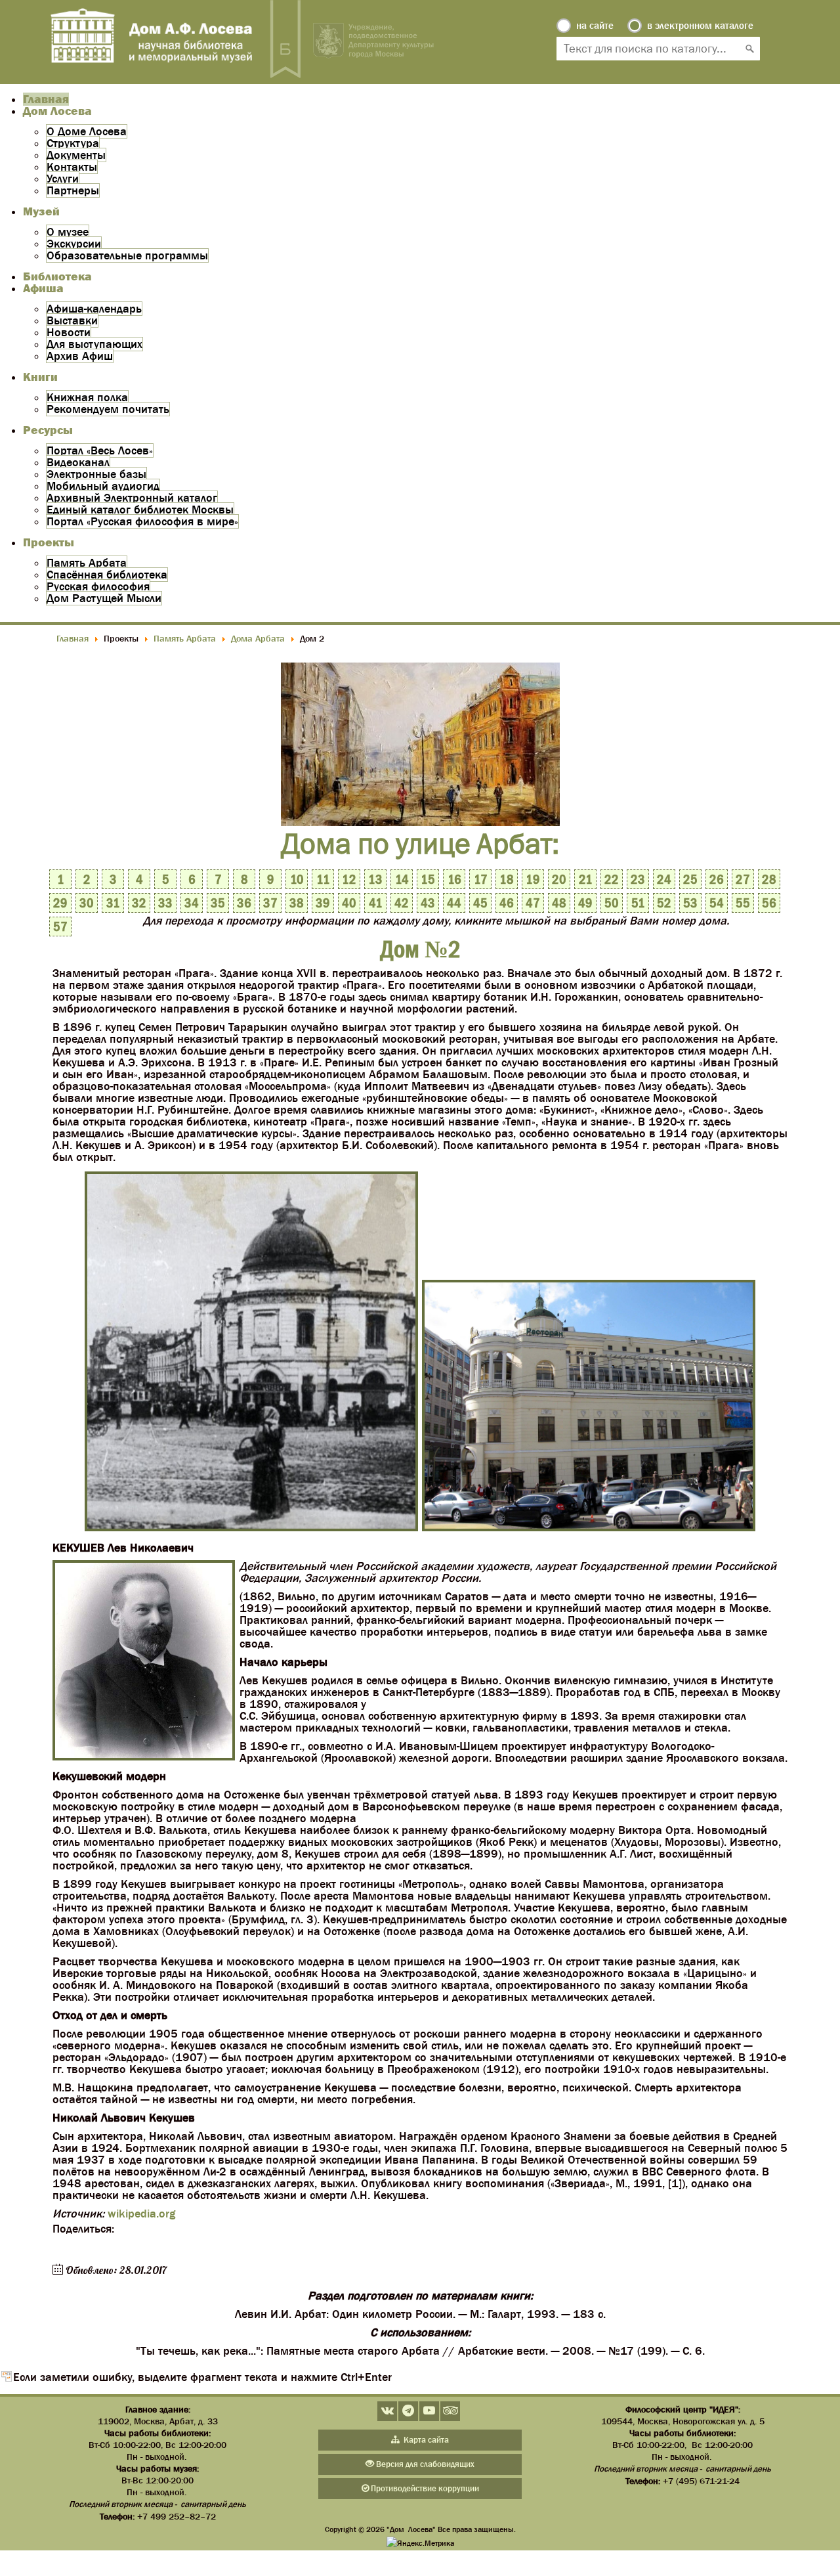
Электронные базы (96, 474)
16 (454, 879)
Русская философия (98, 586)
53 (690, 903)
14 (402, 879)
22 (612, 879)
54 (717, 903)
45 (480, 903)
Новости (69, 332)
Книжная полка (87, 397)
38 (297, 903)
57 (60, 927)
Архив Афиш (80, 356)
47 (533, 903)
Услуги (63, 179)
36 (244, 903)
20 (559, 879)
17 (481, 879)
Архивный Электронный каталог (132, 498)
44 (454, 903)
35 (218, 903)
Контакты (72, 167)
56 (769, 903)
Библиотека (57, 276)
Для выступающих (94, 344)
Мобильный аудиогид (103, 486)
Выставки (72, 320)
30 (87, 903)
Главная (46, 99)
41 (376, 903)
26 (717, 879)
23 (638, 879)
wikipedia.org (141, 2214)
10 (297, 879)
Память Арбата (87, 563)
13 (375, 879)
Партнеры (73, 190)
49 (585, 903)
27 (743, 879)
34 (192, 903)
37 (270, 903)
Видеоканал (78, 462)
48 (559, 903)
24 (664, 879)
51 (638, 903)
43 (428, 903)
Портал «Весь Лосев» (100, 450)
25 (690, 879)
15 (428, 879)
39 (323, 903)
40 (349, 903)
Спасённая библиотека (107, 575)
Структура (73, 143)
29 (60, 903)
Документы (76, 155)
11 (323, 879)
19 (533, 879)
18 (507, 879)
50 (612, 903)
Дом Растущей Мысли (104, 598)
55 (743, 903)
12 (349, 879)
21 (586, 879)
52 (664, 903)
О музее (68, 232)
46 (507, 903)
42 (402, 903)
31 (113, 903)
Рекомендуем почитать (108, 409)
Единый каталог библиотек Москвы (140, 510)
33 (165, 903)
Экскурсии (74, 244)
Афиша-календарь (94, 309)
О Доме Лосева (87, 131)
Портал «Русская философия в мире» (142, 521)
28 (769, 879)
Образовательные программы (127, 255)
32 (139, 903)
